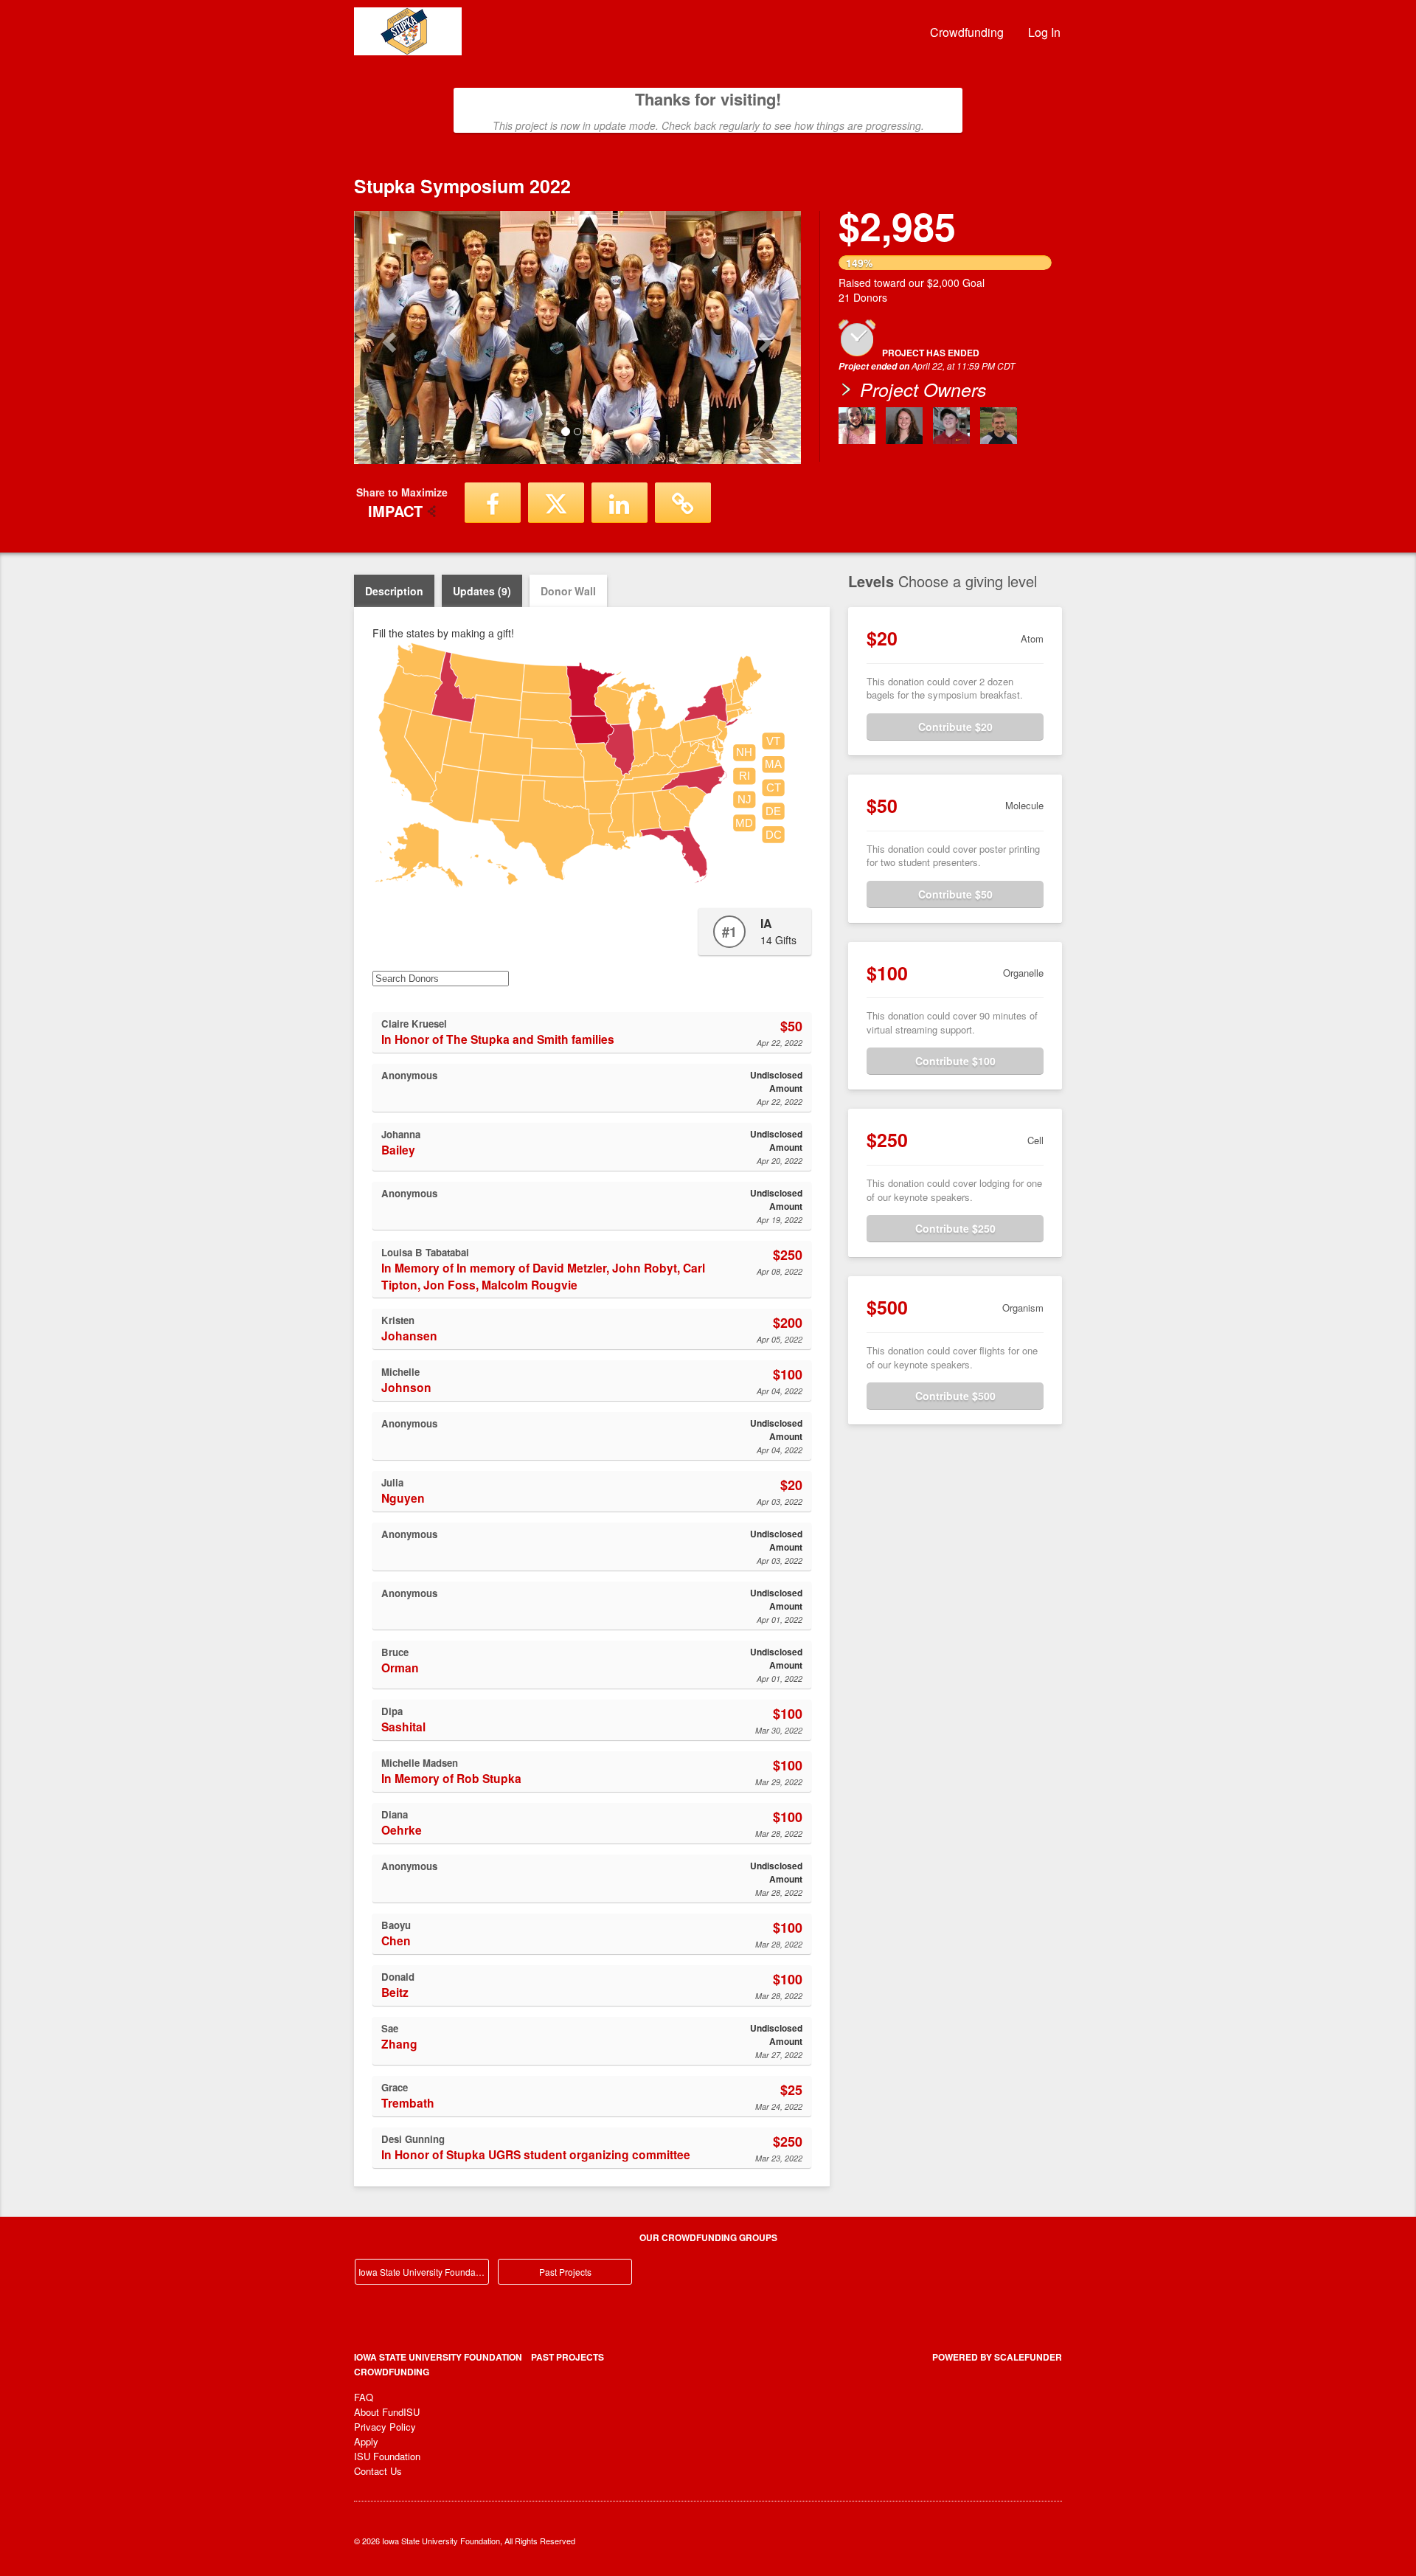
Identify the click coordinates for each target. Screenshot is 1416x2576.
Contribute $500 (955, 1396)
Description (394, 591)
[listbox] (577, 337)
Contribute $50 (955, 894)
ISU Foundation (387, 2456)
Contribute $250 (955, 1228)
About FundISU (387, 2412)
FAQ (364, 2397)
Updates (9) (482, 591)
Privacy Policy (385, 2427)
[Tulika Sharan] (857, 426)
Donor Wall (568, 591)
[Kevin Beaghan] (999, 426)
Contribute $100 (955, 1061)
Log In (1044, 32)
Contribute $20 (955, 727)
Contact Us (378, 2471)
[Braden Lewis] (951, 426)
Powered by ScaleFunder (997, 2357)
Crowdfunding (967, 32)
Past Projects (565, 2272)
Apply (366, 2441)
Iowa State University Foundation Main (424, 2272)
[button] (388, 337)
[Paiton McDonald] (904, 426)
